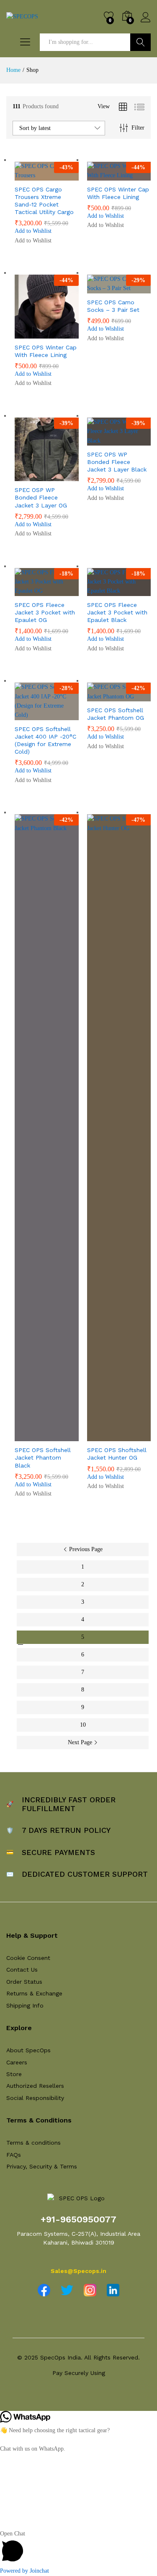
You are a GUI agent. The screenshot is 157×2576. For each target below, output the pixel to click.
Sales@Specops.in (78, 2271)
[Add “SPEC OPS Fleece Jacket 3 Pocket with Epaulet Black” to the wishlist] (137, 591)
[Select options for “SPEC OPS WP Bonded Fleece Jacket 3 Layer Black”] (98, 441)
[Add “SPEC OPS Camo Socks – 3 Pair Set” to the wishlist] (137, 288)
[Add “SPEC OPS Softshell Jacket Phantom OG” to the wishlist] (137, 696)
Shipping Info (25, 2005)
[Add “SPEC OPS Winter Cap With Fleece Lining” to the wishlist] (137, 176)
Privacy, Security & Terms (42, 2166)
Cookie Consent (28, 1958)
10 (83, 1725)
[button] (33, 231)
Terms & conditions (33, 2143)
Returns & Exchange (34, 1993)
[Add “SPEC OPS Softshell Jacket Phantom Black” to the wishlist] (64, 1436)
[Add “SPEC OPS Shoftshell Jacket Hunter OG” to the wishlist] (137, 1436)
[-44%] (47, 306)
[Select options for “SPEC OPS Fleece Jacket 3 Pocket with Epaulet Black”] (98, 591)
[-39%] (47, 449)
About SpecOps (28, 2050)
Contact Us (22, 1970)
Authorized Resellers (35, 2086)
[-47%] (119, 1127)
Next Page (81, 1742)
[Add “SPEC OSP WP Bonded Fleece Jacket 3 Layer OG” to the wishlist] (64, 476)
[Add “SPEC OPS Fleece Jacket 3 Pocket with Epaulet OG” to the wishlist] (64, 591)
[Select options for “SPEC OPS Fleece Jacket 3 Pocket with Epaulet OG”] (26, 591)
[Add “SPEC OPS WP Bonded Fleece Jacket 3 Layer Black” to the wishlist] (137, 441)
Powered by (24, 2571)
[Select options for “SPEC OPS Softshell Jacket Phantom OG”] (98, 696)
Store (14, 2074)
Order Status (24, 1982)
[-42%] (47, 1127)
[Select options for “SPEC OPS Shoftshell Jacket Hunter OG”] (98, 1436)
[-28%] (47, 701)
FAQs (14, 2155)
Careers (17, 2062)
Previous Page (85, 1549)
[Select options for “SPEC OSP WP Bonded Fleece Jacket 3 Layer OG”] (26, 476)
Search (140, 42)
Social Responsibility (35, 2098)
